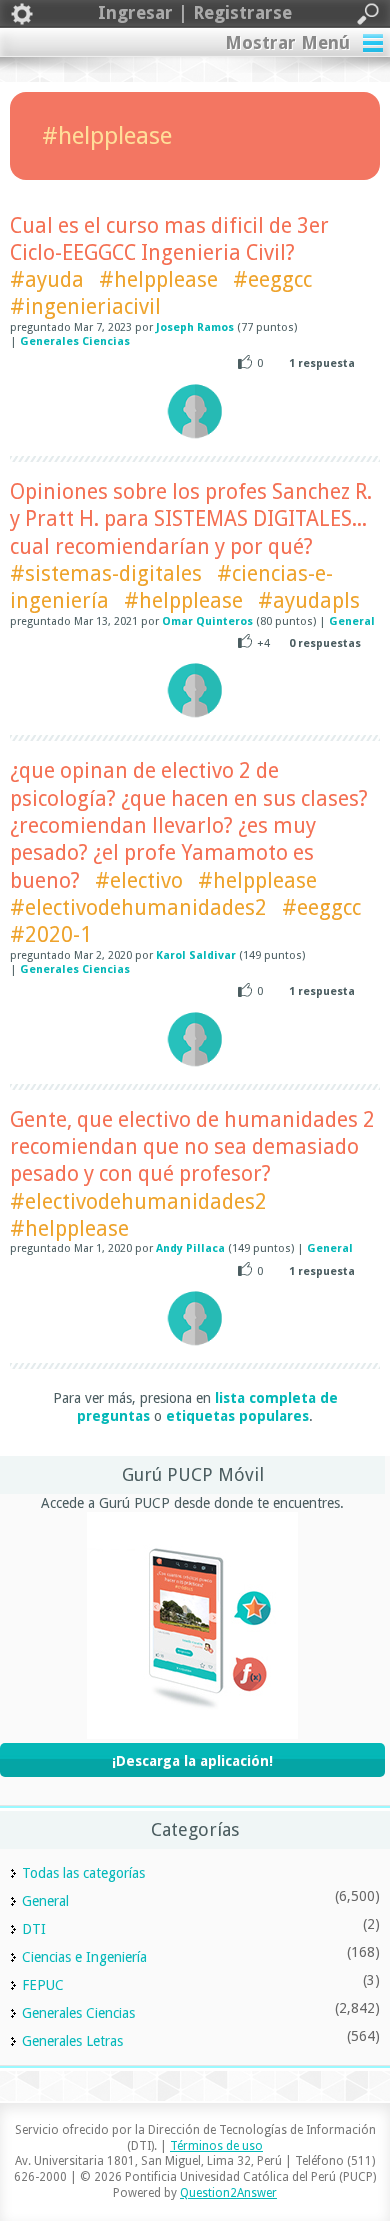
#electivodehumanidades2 (138, 907)
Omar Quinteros (207, 621)
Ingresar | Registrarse (195, 12)
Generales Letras (72, 2041)
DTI (34, 1929)
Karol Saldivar (196, 955)
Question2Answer (228, 2193)
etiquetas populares (237, 1416)
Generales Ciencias (75, 341)
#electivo (139, 880)
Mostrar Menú (287, 42)
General (352, 621)
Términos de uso (216, 2146)
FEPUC (43, 1985)
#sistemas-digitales (106, 573)
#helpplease (158, 279)
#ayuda (47, 279)
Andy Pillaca (190, 1248)
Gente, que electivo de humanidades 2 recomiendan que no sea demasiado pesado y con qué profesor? (192, 1147)
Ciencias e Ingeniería (84, 1957)
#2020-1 (51, 934)
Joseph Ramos (195, 327)
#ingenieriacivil (85, 306)
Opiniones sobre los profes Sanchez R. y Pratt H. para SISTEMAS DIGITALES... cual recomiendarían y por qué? (191, 519)
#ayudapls (309, 600)
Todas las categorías (83, 1873)
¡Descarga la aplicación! (192, 1761)
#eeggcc (272, 279)
